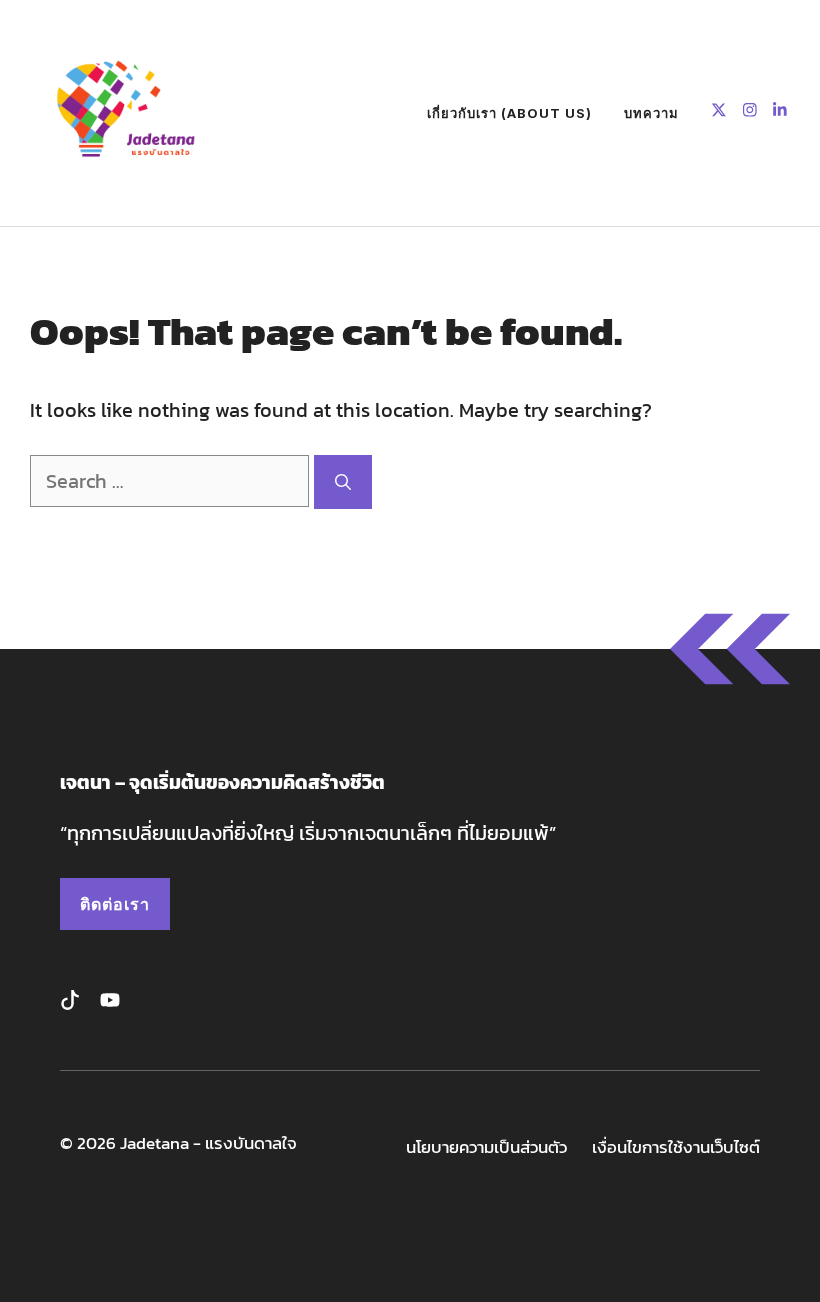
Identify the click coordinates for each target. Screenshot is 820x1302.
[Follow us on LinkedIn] (780, 112)
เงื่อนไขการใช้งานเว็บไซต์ (676, 1147)
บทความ (651, 113)
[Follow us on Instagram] (750, 112)
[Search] (343, 482)
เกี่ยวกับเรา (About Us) (509, 113)
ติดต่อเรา (115, 904)
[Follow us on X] (719, 112)
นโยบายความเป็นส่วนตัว (486, 1147)
